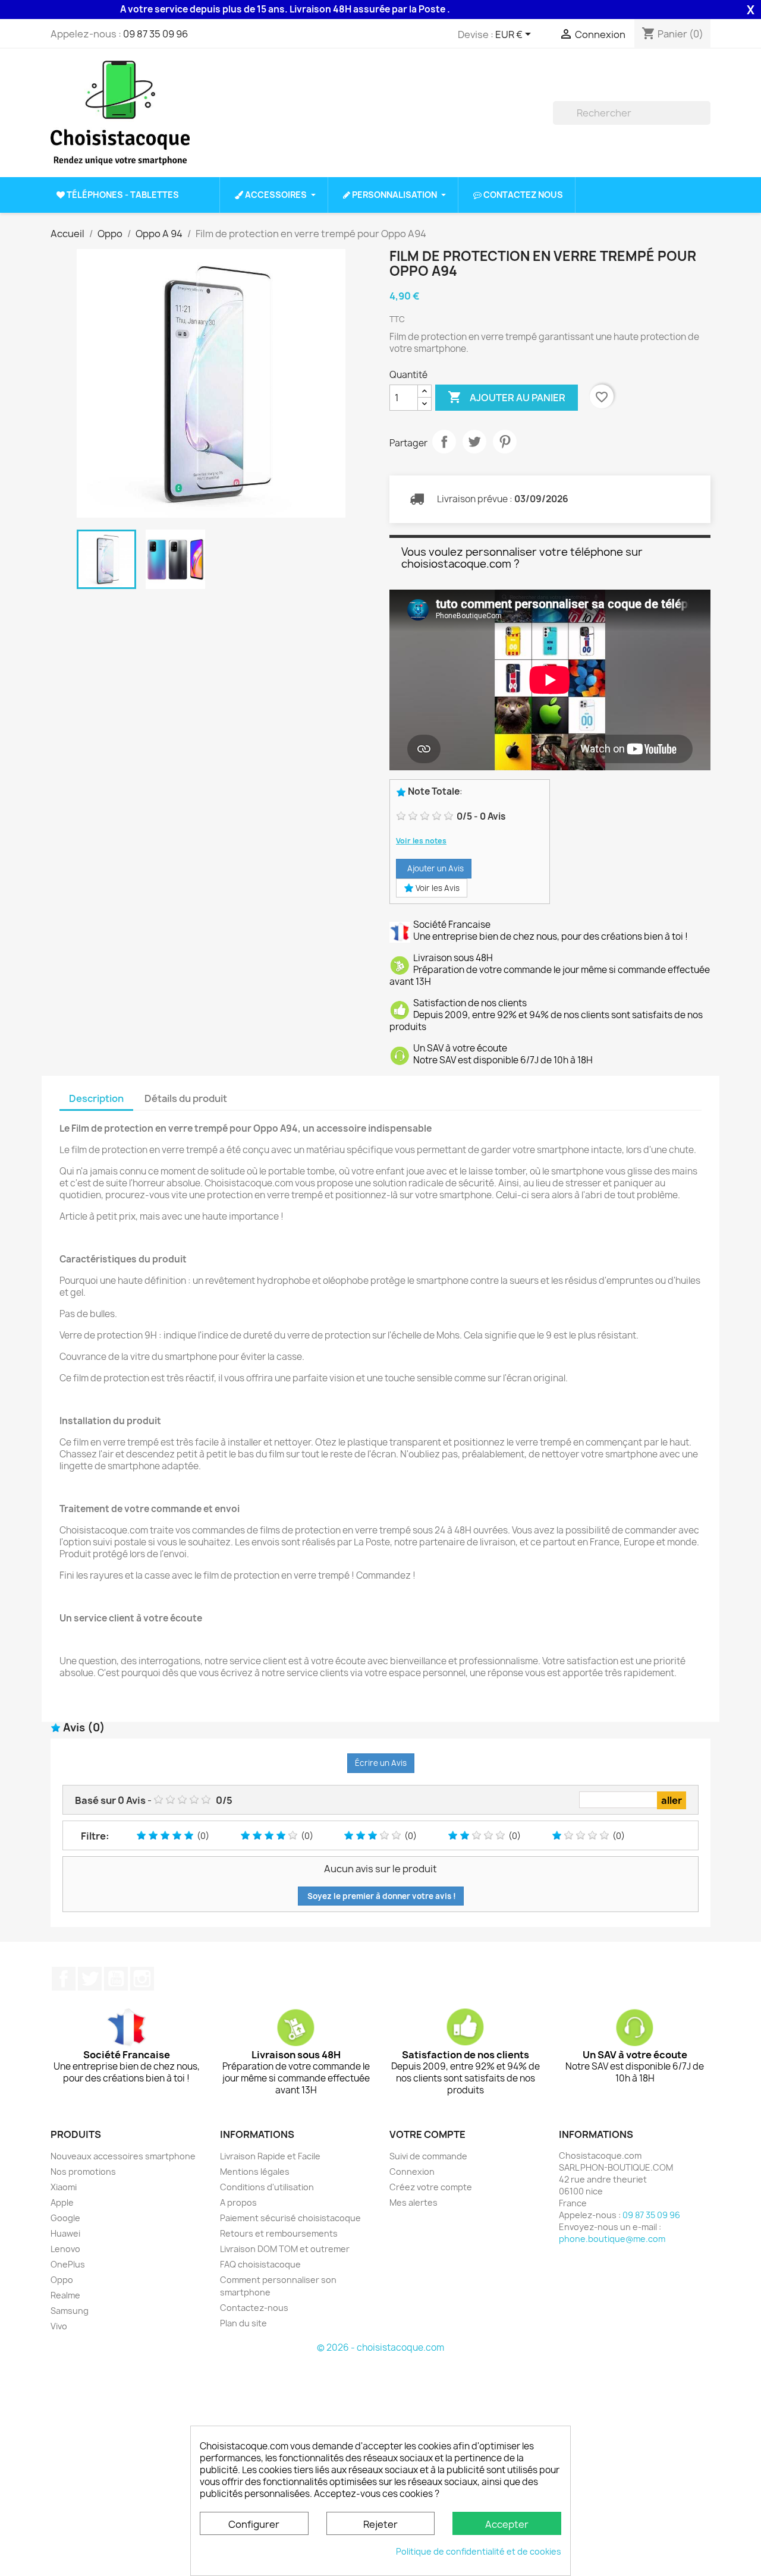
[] (706, 121)
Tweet (474, 442)
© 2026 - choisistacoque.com (380, 2347)
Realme (65, 2295)
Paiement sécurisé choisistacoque (290, 2218)
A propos (238, 2202)
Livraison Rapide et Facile (270, 2156)
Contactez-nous (254, 2308)
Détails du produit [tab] (186, 1098)
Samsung (70, 2311)
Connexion (412, 2172)
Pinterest (505, 442)
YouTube (116, 1979)
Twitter (90, 1979)
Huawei (65, 2233)
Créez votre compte (431, 2187)
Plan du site (243, 2323)
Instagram (142, 1979)
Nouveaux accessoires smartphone (123, 2156)
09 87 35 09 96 (155, 34)
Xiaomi (64, 2187)
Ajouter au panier (507, 397)
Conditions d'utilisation (267, 2187)
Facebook (64, 1979)
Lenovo (65, 2249)
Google (65, 2218)
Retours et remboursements (279, 2233)
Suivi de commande (428, 2156)
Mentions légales (255, 2172)
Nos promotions (83, 2172)
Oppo (62, 2280)
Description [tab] (96, 1098)
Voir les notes (421, 841)
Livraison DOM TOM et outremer (285, 2249)
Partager (444, 442)
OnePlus (68, 2264)
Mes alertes (413, 2202)
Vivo (59, 2326)
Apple (62, 2202)
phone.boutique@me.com (612, 2239)
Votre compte (427, 2134)
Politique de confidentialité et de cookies (479, 2551)
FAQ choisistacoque (260, 2264)
